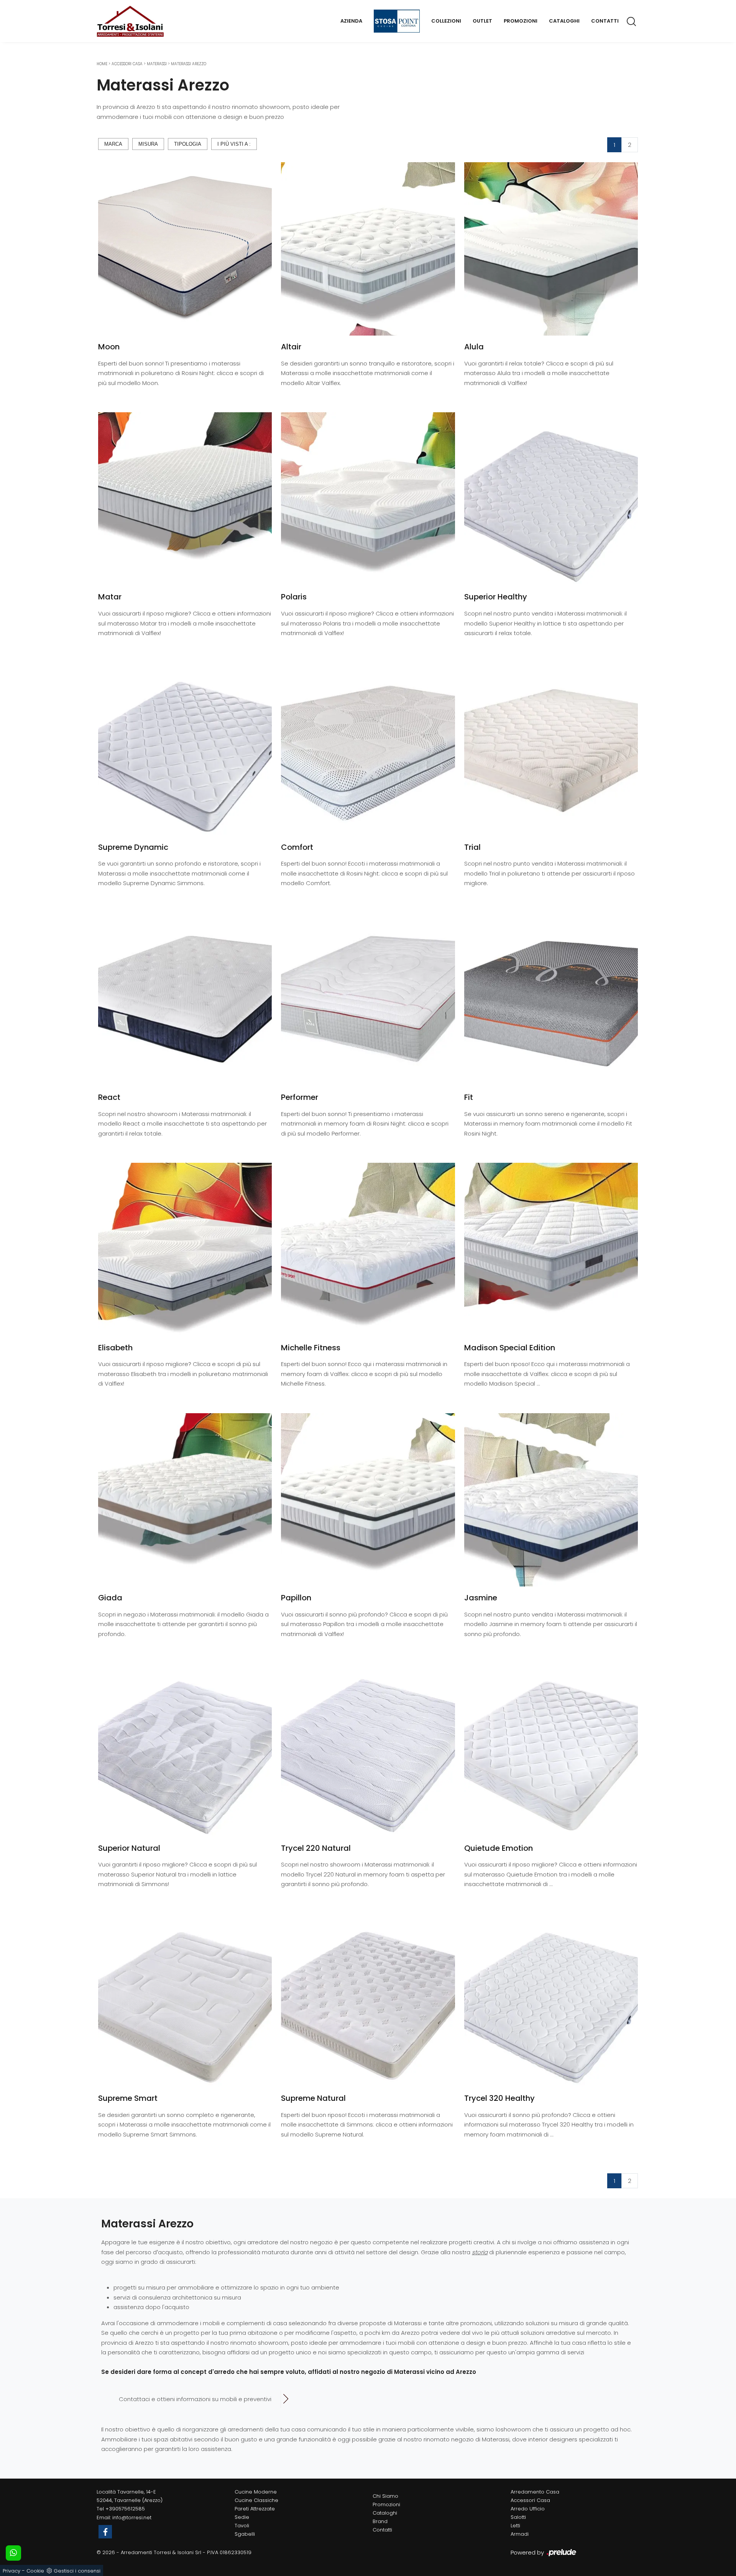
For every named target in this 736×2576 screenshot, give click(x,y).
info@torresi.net (132, 2518)
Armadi (520, 2534)
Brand (380, 2521)
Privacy (11, 2571)
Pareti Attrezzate (255, 2509)
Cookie (35, 2571)
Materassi (157, 64)
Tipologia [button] (188, 144)
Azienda (351, 21)
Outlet (482, 21)
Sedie (242, 2517)
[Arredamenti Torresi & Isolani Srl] (130, 21)
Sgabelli (245, 2534)
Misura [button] (148, 144)
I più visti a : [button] (234, 144)
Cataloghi (564, 21)
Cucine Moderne (256, 2492)
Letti (515, 2526)
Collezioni (446, 21)
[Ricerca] (632, 21)
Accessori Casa (127, 64)
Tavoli (242, 2526)
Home (102, 64)
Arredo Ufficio (528, 2509)
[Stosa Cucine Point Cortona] (397, 21)
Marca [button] (113, 144)
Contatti (605, 21)
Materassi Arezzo (189, 64)
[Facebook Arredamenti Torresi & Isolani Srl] (105, 2532)
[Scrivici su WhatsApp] (13, 2553)
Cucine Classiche (256, 2500)
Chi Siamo (385, 2496)
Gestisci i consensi (77, 2571)
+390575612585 (125, 2509)
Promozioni (521, 21)
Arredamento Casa (535, 2492)
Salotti (518, 2517)
